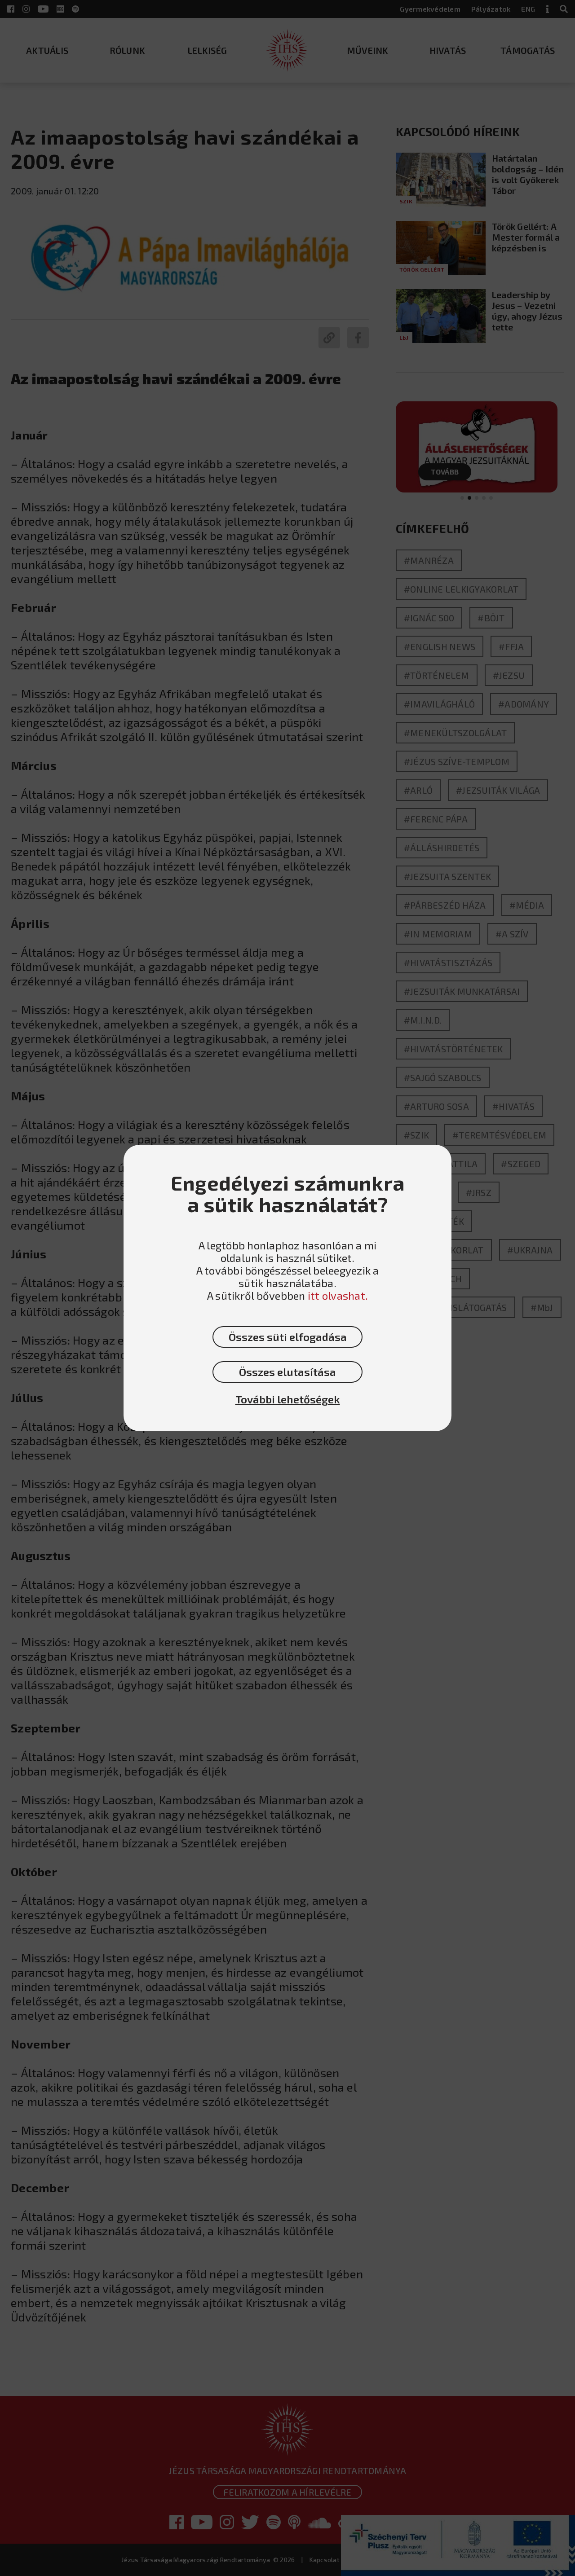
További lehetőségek (288, 1399)
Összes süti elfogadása (288, 1337)
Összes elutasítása (287, 1372)
